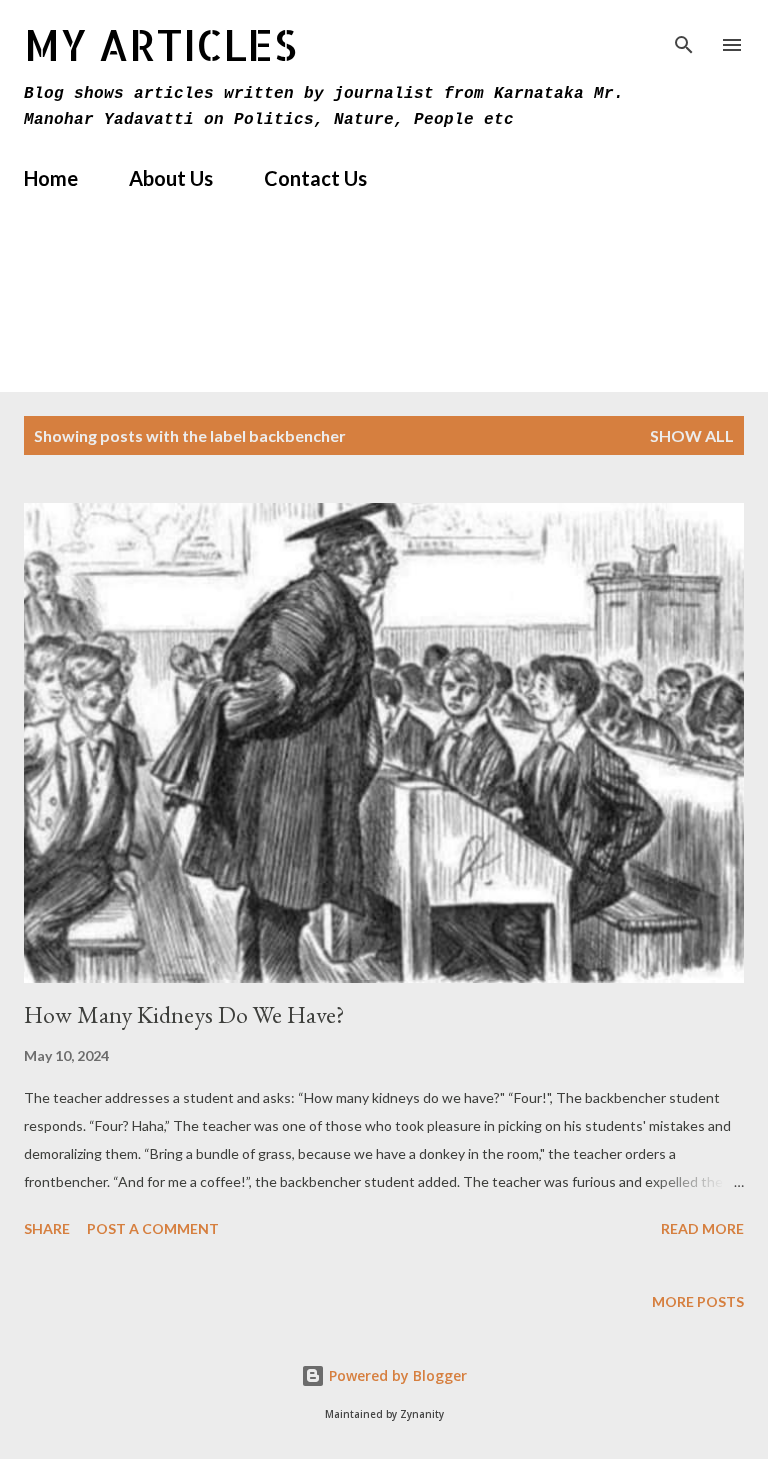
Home (51, 178)
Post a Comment (153, 1228)
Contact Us (315, 178)
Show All (692, 435)
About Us (171, 178)
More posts (698, 1301)
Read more (702, 1228)
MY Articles (160, 44)
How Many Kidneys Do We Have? (184, 1014)
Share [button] (47, 1228)
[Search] (684, 36)
